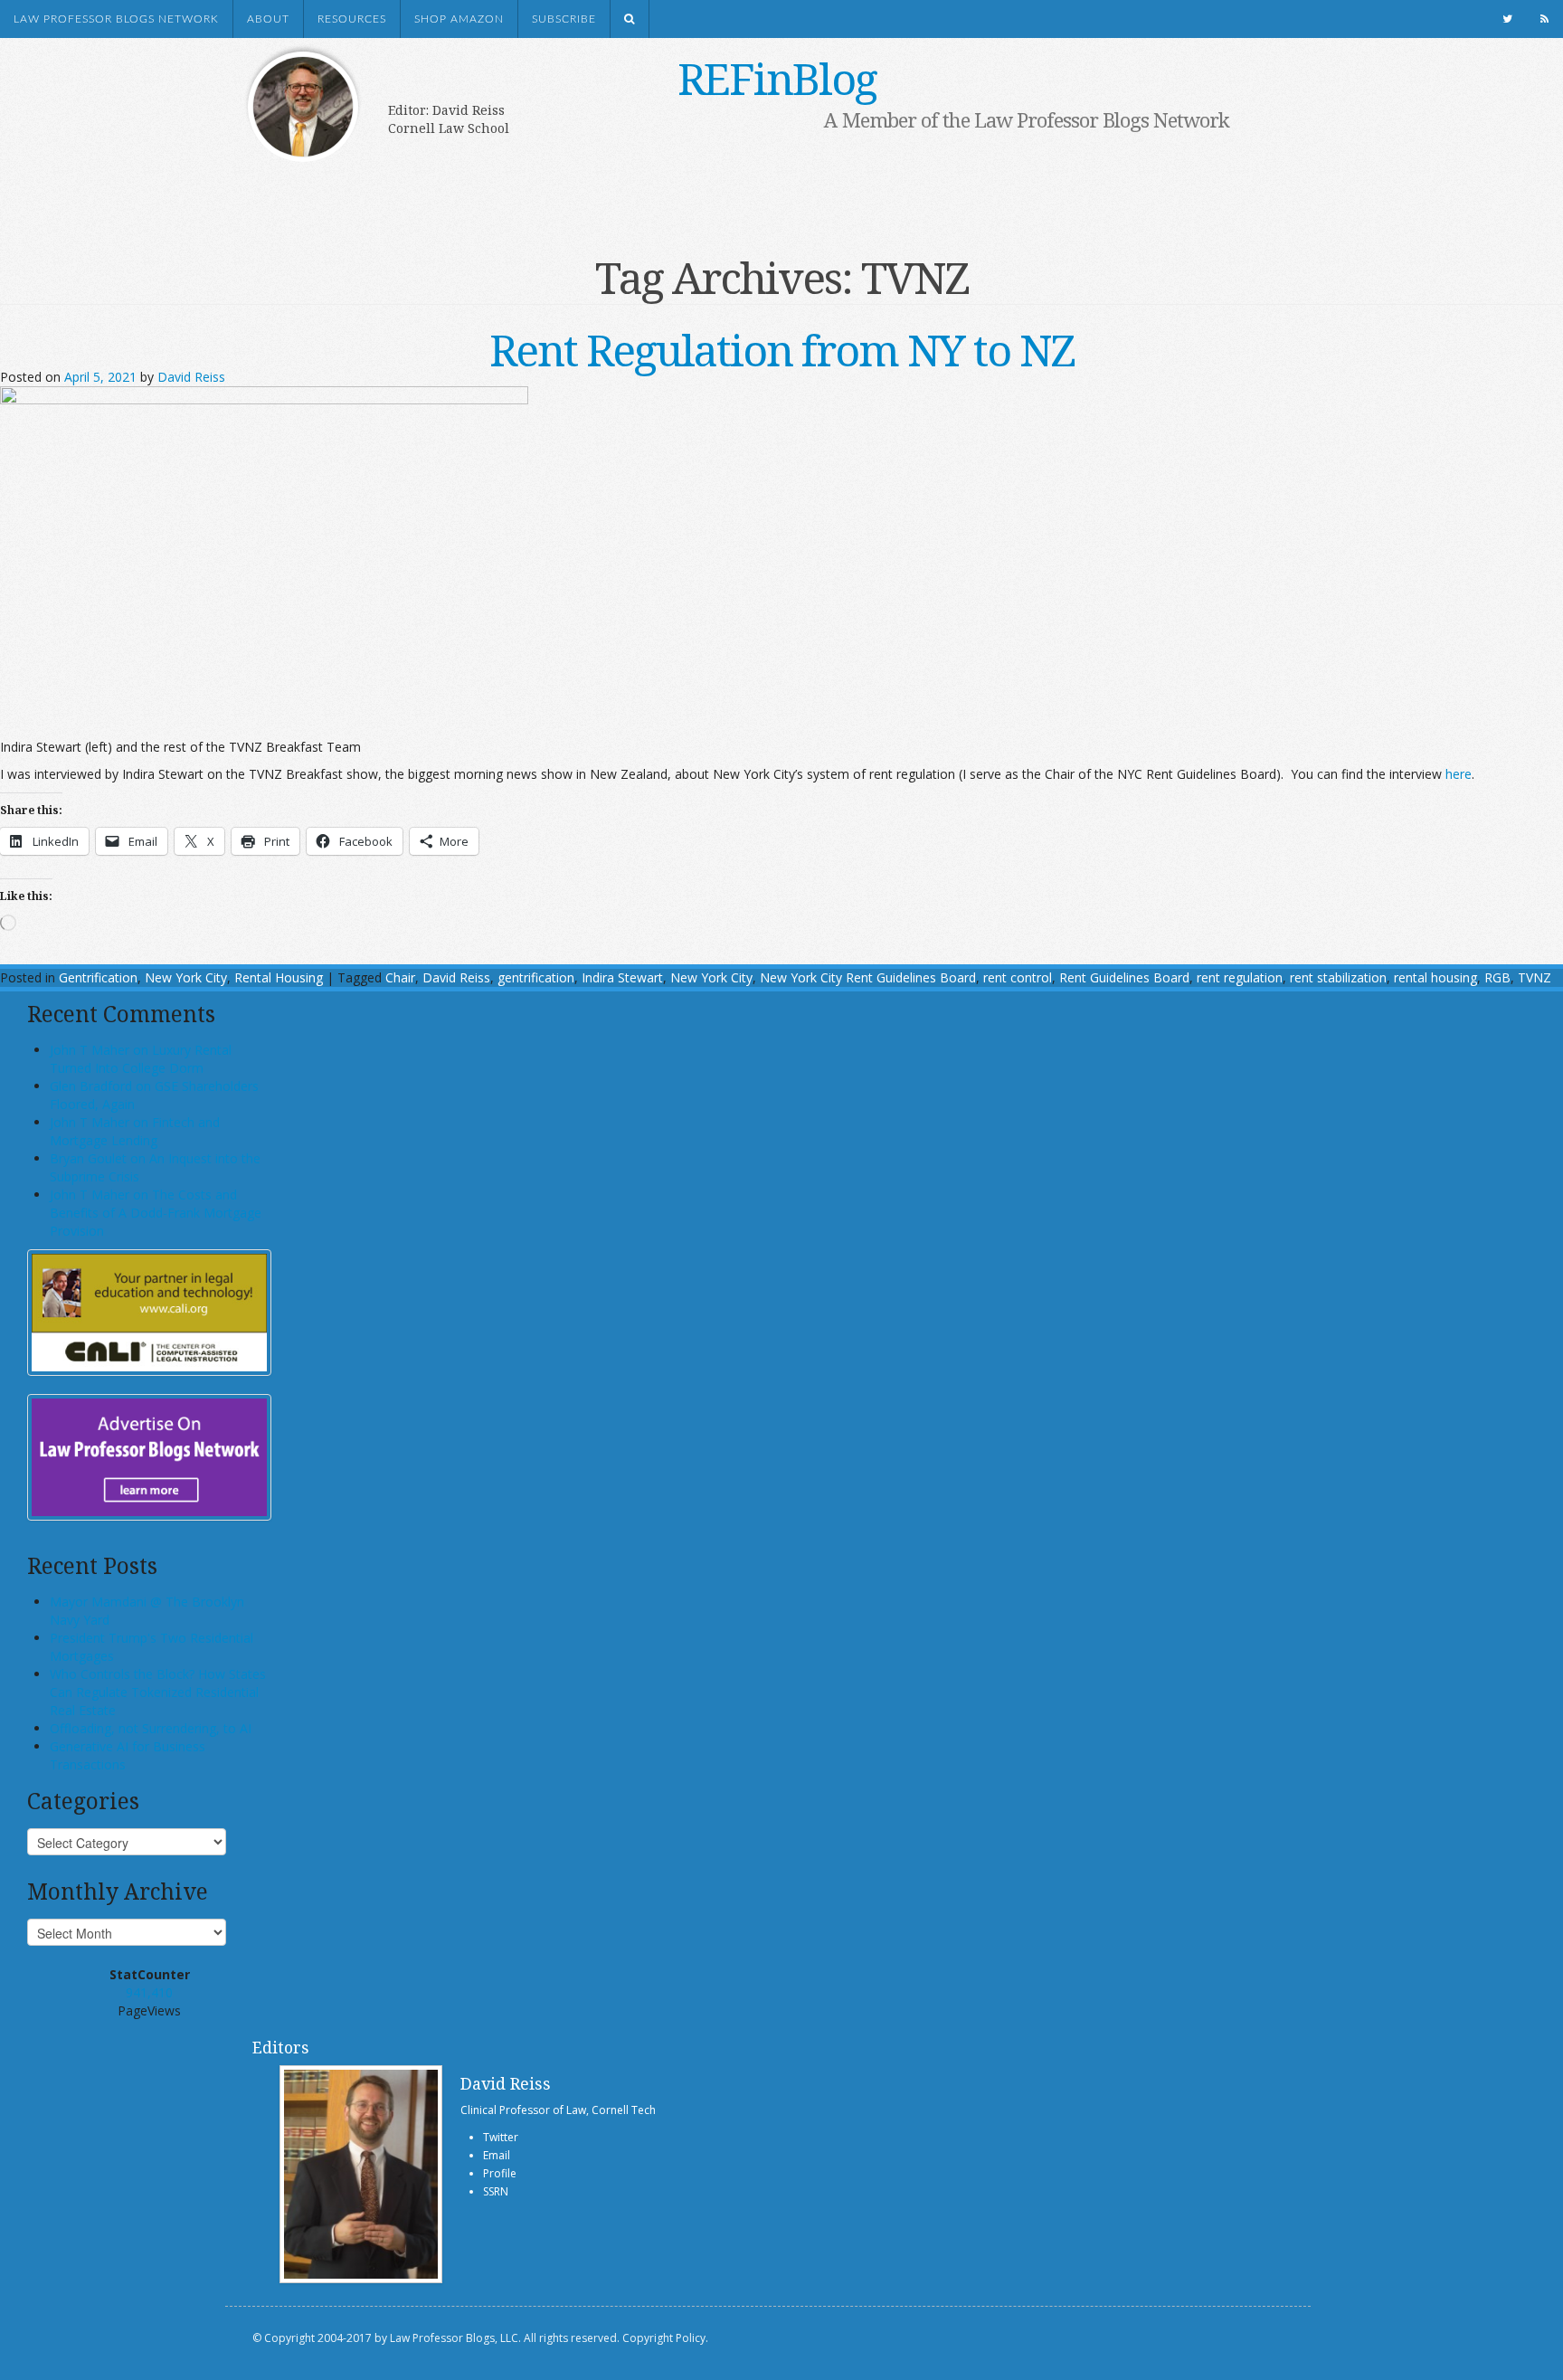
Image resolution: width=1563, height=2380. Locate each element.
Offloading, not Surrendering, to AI (151, 1728)
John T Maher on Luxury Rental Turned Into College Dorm (141, 1059)
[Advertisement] (754, 187)
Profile (500, 2173)
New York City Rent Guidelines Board (868, 977)
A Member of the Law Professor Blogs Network (1027, 119)
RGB (1497, 977)
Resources (352, 19)
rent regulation (1240, 977)
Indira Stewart (622, 977)
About (268, 19)
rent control (1018, 977)
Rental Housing (279, 977)
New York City (186, 977)
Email (497, 2155)
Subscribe (564, 19)
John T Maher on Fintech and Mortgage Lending (135, 1131)
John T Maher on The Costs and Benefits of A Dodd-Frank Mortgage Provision (156, 1213)
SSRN (496, 2191)
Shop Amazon (459, 19)
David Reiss (191, 377)
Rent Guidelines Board (1124, 977)
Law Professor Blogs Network (116, 19)
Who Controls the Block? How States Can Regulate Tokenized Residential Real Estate (158, 1692)
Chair (400, 977)
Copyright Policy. (665, 2338)
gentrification (536, 977)
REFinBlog (777, 78)
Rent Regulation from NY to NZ (782, 350)
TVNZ (1535, 977)
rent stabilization (1338, 977)
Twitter (501, 2137)
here (1459, 774)
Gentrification (98, 977)
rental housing (1435, 977)
